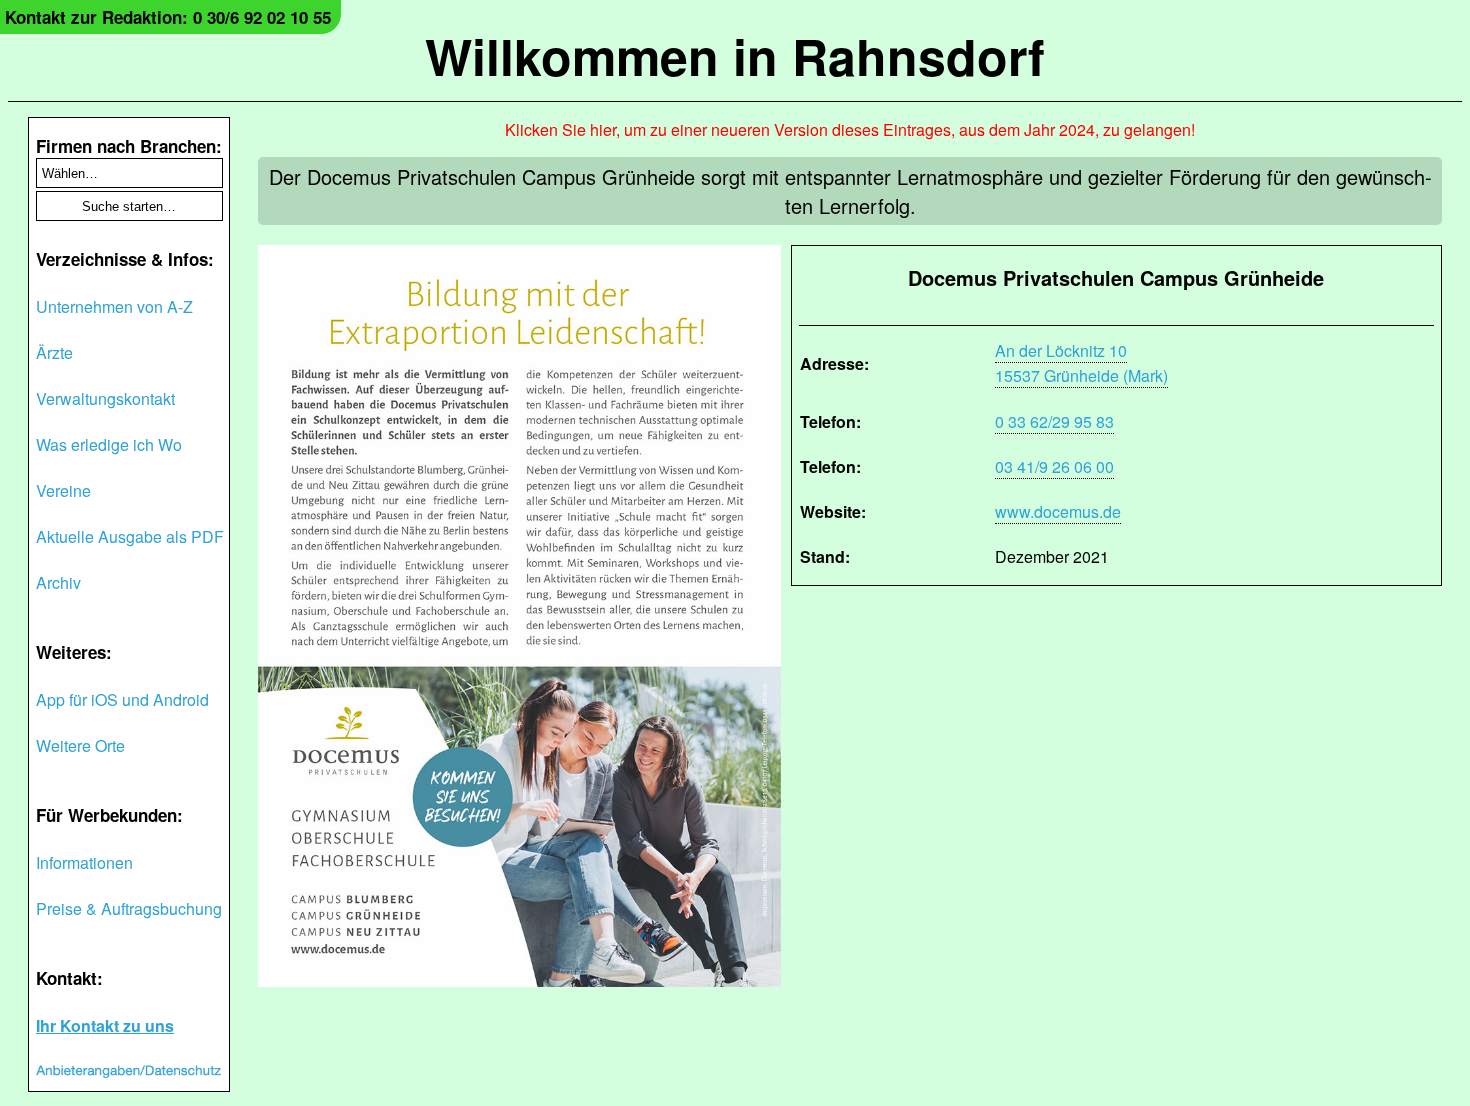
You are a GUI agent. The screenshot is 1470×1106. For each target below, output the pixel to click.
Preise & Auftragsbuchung (129, 908)
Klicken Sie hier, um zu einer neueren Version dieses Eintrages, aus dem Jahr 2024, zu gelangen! (850, 129)
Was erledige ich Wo (109, 444)
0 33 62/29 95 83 (1054, 421)
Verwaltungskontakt (105, 398)
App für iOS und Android (122, 699)
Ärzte (54, 352)
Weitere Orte (80, 745)
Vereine (63, 490)
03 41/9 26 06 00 (1054, 466)
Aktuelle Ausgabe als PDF (130, 536)
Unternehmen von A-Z (114, 306)
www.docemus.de (1058, 511)
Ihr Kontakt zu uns (105, 1025)
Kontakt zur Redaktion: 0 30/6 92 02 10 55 (168, 17)
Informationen (84, 862)
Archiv (58, 582)
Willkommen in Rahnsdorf (735, 55)
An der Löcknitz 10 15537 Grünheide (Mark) (1081, 363)
